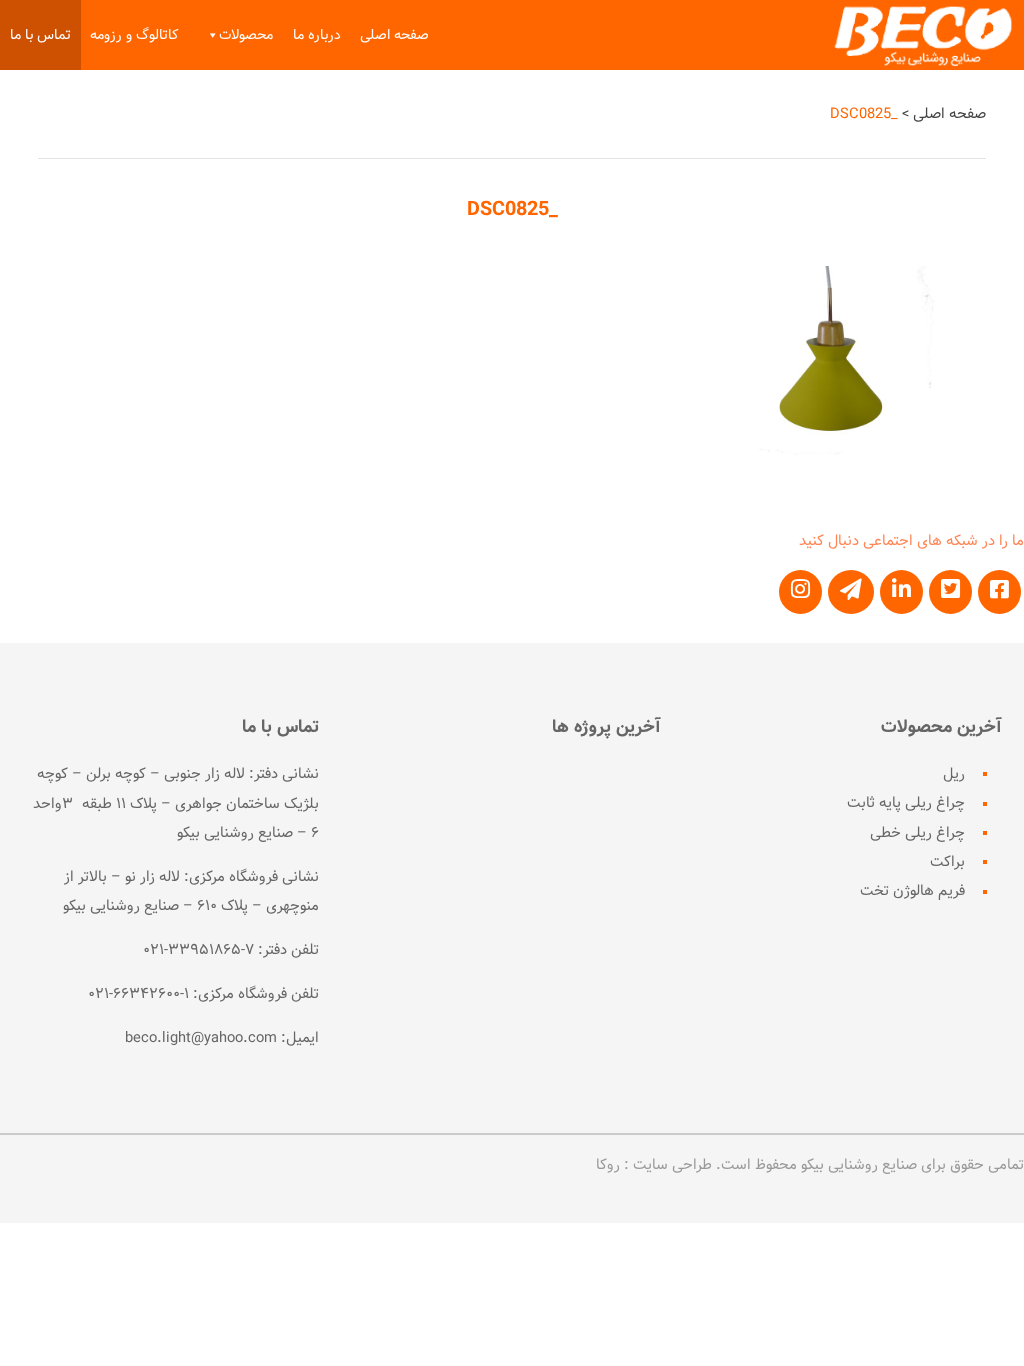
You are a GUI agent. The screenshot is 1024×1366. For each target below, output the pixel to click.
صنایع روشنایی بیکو (859, 1164)
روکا (608, 1164)
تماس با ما (40, 35)
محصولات (246, 35)
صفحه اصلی (394, 35)
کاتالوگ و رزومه (134, 35)
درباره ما (317, 35)
